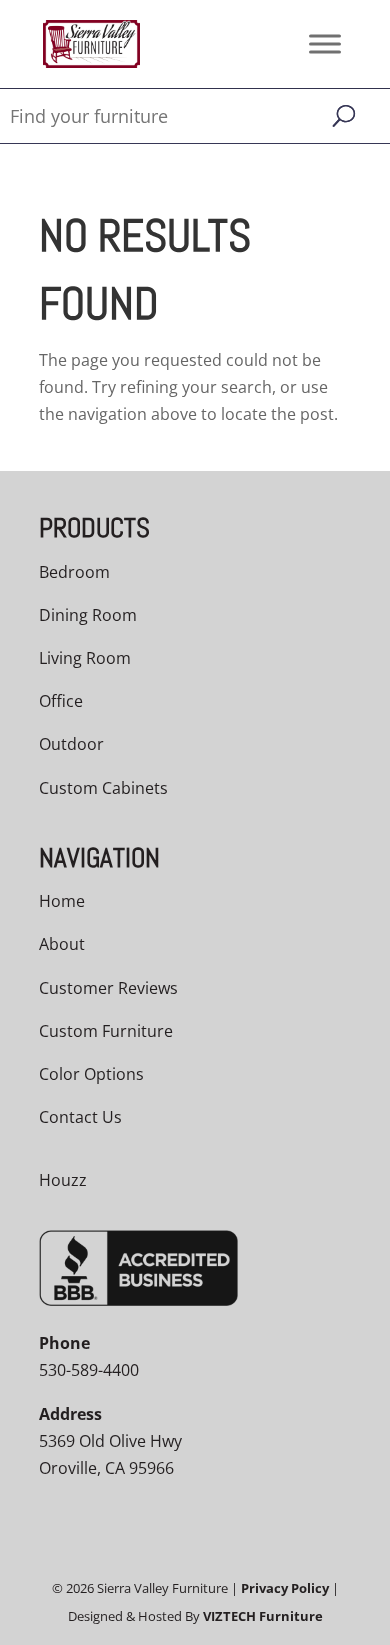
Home (62, 901)
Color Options (91, 1074)
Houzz (63, 1180)
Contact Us (80, 1117)
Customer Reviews (108, 988)
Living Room (85, 658)
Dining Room (88, 615)
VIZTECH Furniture (263, 1616)
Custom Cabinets (103, 788)
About (62, 944)
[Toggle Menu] (325, 43)
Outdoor (71, 744)
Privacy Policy (285, 1588)
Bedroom (74, 572)
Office (61, 701)
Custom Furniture (106, 1031)
